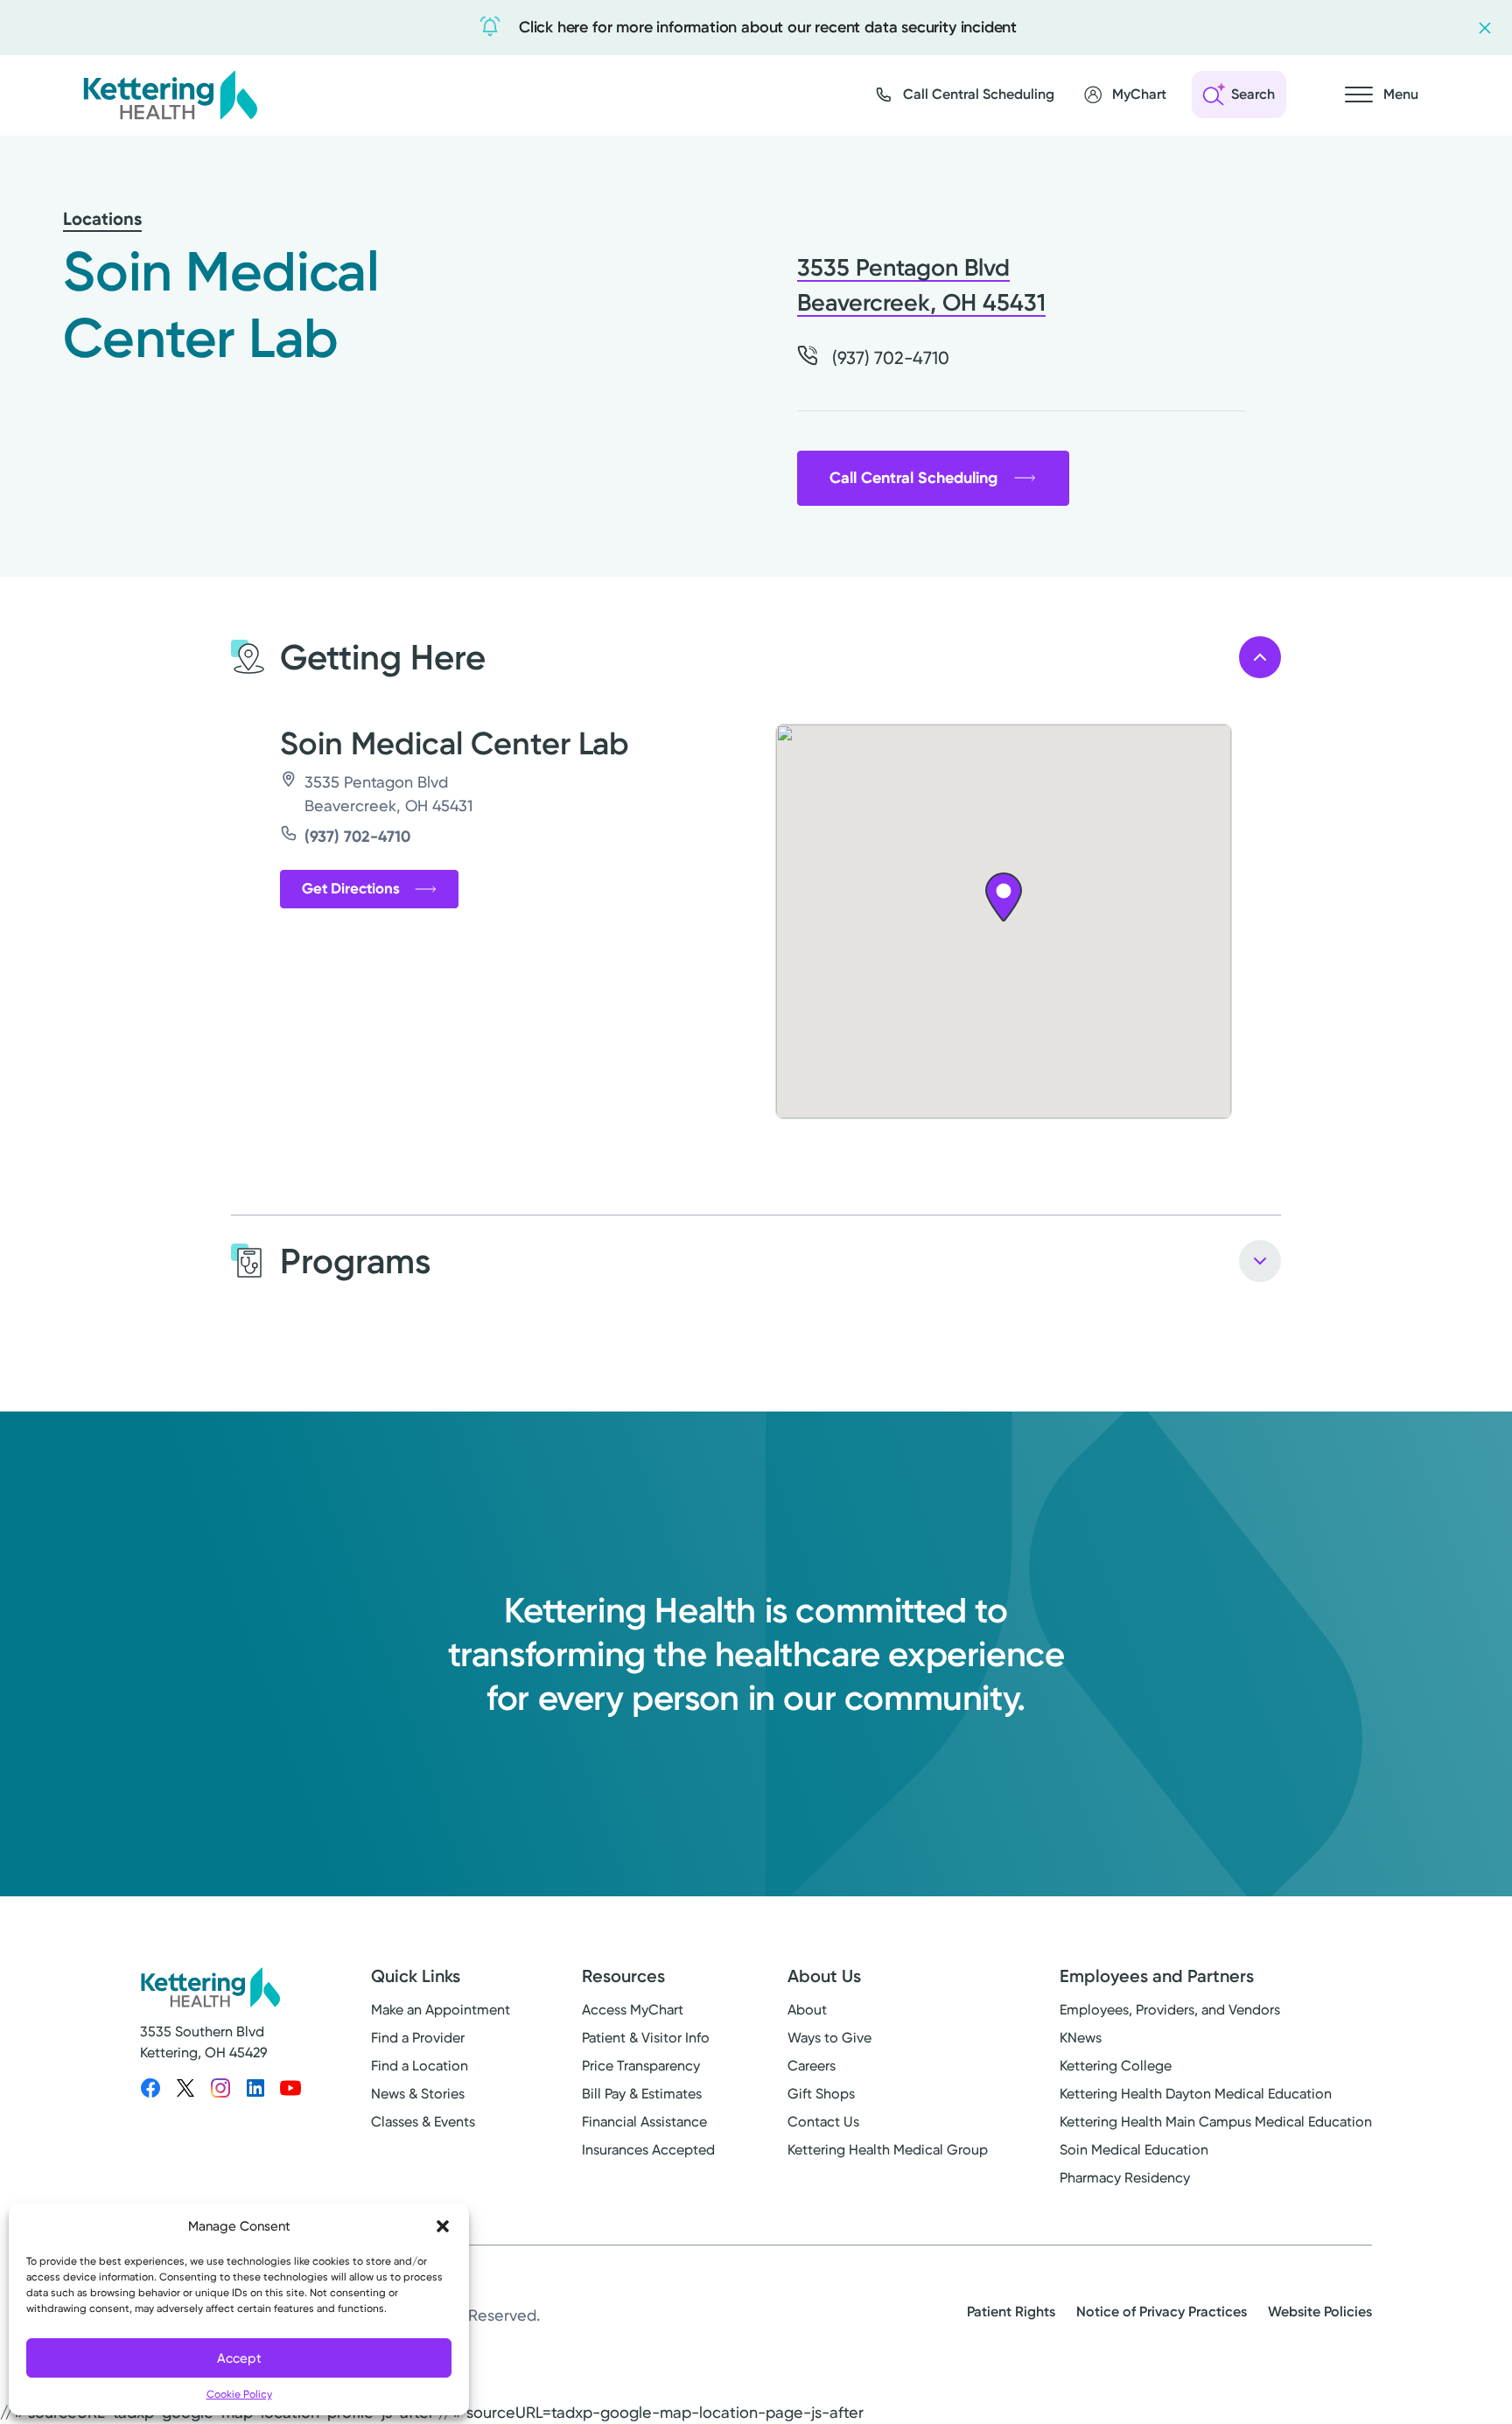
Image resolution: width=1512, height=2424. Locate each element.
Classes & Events (423, 2122)
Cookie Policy (239, 2394)
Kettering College (1116, 2066)
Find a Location (420, 2066)
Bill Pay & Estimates (642, 2094)
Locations (102, 219)
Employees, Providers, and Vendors (1170, 2010)
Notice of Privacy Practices (1162, 2312)
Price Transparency (641, 2066)
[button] (443, 2226)
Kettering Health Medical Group (888, 2150)
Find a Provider (418, 2038)
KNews (1081, 2038)
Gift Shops (821, 2094)
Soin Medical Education (1134, 2150)
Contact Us (823, 2122)
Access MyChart (633, 2010)
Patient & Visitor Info (646, 2038)
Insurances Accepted (648, 2150)
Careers (812, 2066)
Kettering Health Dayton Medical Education (1196, 2094)
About (807, 2010)
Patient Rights (1011, 2312)
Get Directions (351, 888)
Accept (239, 2358)
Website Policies (1320, 2312)
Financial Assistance (644, 2122)
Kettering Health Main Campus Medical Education (1216, 2122)
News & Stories (418, 2094)
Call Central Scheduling (913, 478)
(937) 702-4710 (357, 837)
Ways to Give (829, 2038)
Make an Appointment (441, 2010)
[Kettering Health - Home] (170, 95)
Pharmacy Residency (1125, 2178)
